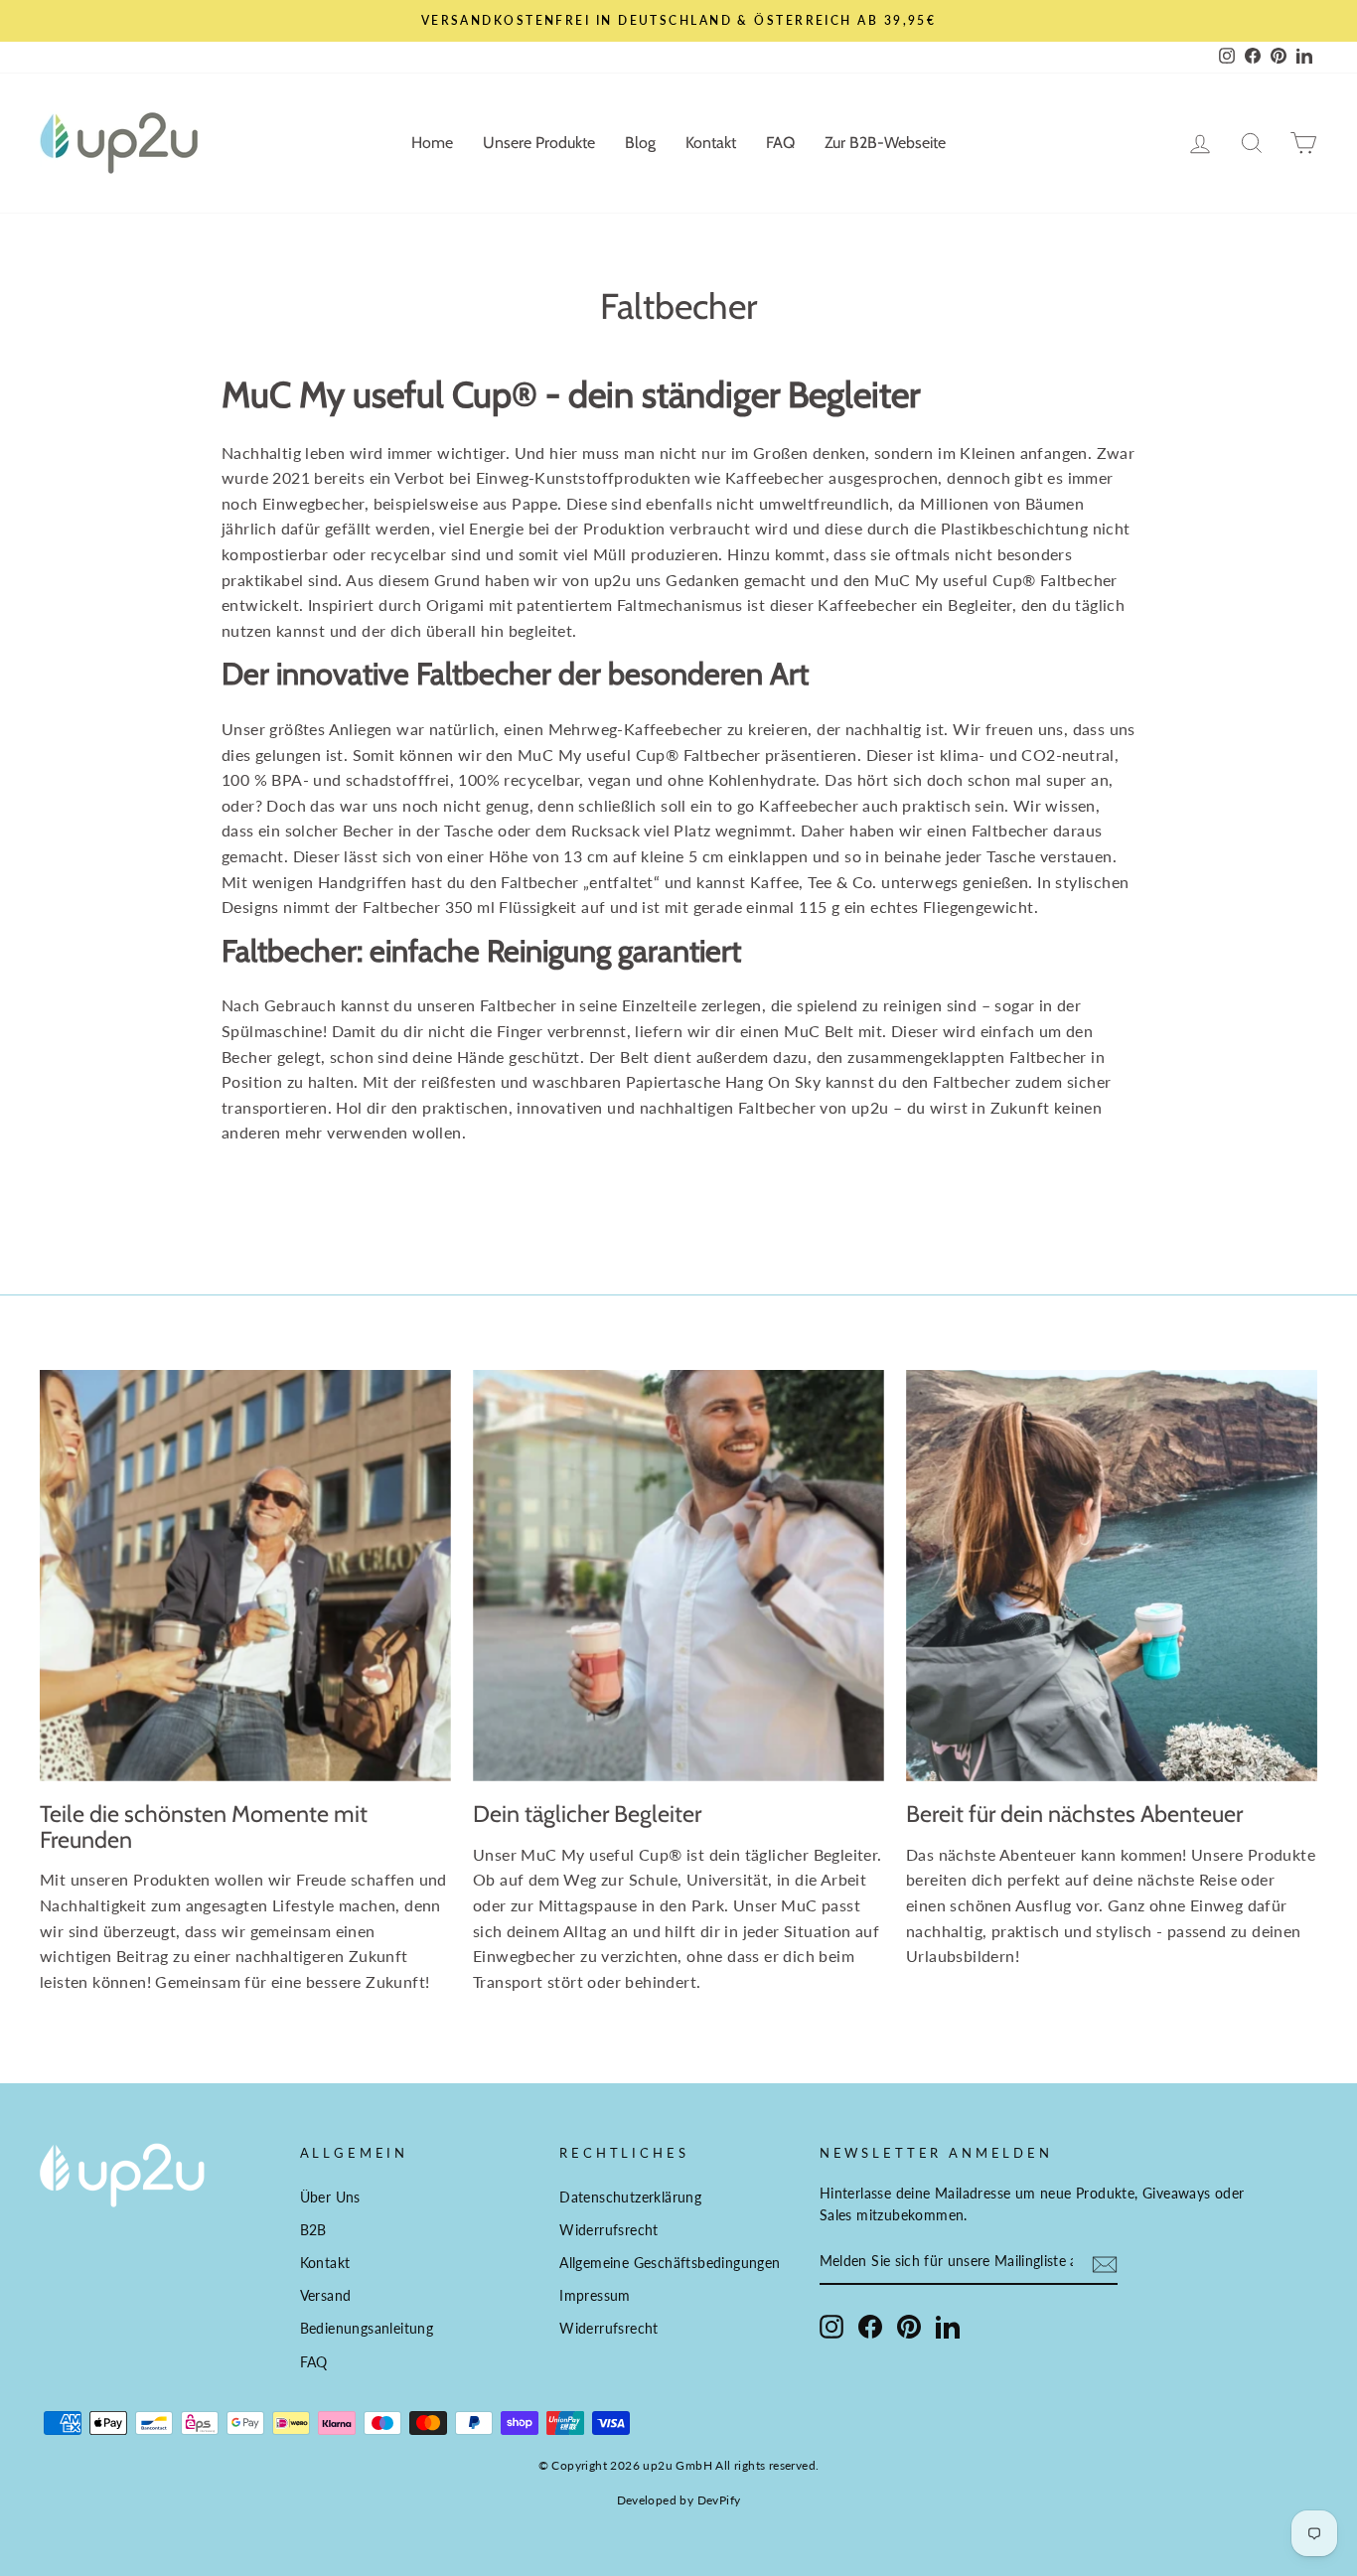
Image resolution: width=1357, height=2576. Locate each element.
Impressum (595, 2296)
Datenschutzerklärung (630, 2197)
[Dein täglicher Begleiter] (678, 1576)
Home (432, 143)
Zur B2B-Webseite (885, 143)
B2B (313, 2230)
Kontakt (711, 143)
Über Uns (330, 2197)
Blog (640, 143)
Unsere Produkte (539, 143)
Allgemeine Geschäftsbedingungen (670, 2263)
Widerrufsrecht (609, 2230)
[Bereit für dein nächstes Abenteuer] (1112, 1576)
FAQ (780, 143)
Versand (326, 2296)
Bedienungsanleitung (367, 2329)
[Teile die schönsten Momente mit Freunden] (245, 1576)
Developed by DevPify (679, 2500)
